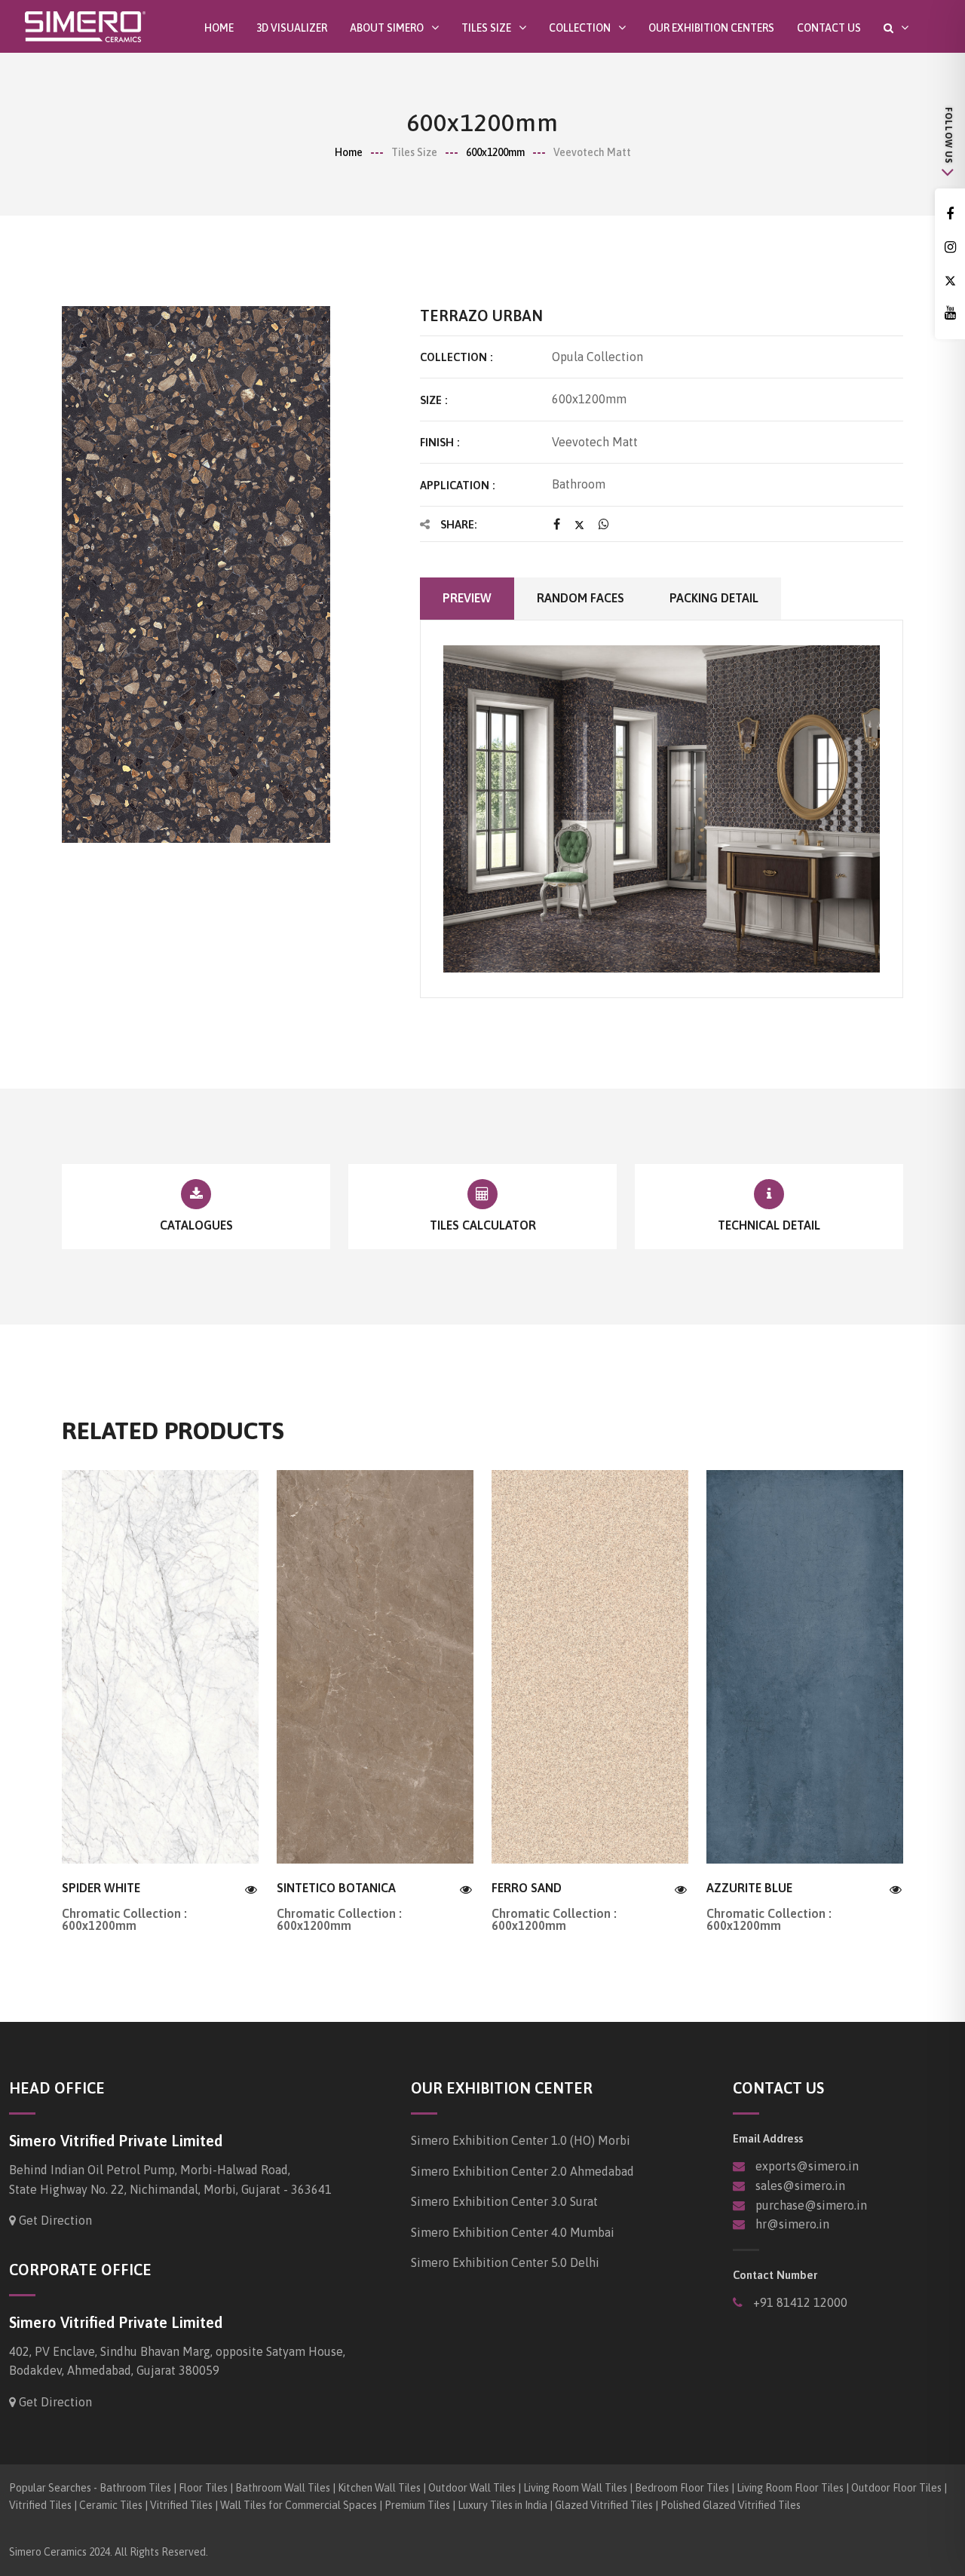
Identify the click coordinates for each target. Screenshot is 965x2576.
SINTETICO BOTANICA (336, 1888)
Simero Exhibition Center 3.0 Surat (504, 2201)
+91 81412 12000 (799, 2302)
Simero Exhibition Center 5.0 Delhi (505, 2262)
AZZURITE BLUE (749, 1888)
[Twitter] (950, 281)
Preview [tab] (467, 598)
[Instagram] (950, 248)
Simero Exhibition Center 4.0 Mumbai (513, 2232)
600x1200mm (495, 152)
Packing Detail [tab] (714, 598)
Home (219, 28)
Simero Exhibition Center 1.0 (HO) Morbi (521, 2140)
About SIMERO (387, 28)
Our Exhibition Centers (711, 28)
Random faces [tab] (581, 598)
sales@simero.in (800, 2185)
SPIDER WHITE (101, 1888)
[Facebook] (950, 214)
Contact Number (775, 2275)
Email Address (768, 2138)
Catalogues (196, 1225)
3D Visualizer (292, 28)
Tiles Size (486, 28)
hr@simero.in (792, 2224)
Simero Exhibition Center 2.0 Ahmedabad (522, 2171)
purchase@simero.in (811, 2205)
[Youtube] (950, 313)
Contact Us (829, 28)
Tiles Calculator (483, 1225)
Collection (580, 28)
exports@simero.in (807, 2166)
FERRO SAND (527, 1888)
